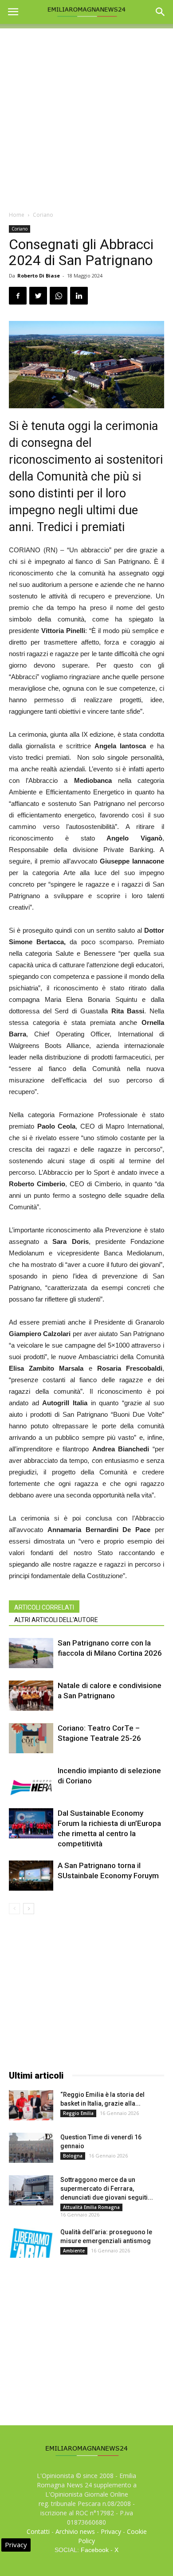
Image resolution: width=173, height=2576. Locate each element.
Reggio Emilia (78, 2113)
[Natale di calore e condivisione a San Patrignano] (31, 1696)
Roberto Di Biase (39, 276)
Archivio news (75, 2531)
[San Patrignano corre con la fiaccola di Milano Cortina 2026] (31, 1653)
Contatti (38, 2531)
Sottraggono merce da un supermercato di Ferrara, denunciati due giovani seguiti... (107, 2189)
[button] (161, 12)
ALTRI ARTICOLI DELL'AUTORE (56, 1620)
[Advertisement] (86, 115)
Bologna (73, 2156)
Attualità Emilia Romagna (91, 2207)
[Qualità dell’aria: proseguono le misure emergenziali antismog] (31, 2243)
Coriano (43, 215)
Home (17, 215)
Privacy (111, 2531)
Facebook (95, 2550)
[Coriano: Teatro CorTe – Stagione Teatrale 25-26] (31, 1738)
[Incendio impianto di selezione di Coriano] (31, 1781)
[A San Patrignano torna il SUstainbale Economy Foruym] (31, 1876)
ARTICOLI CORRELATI (44, 1607)
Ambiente (74, 2251)
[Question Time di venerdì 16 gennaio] (31, 2148)
